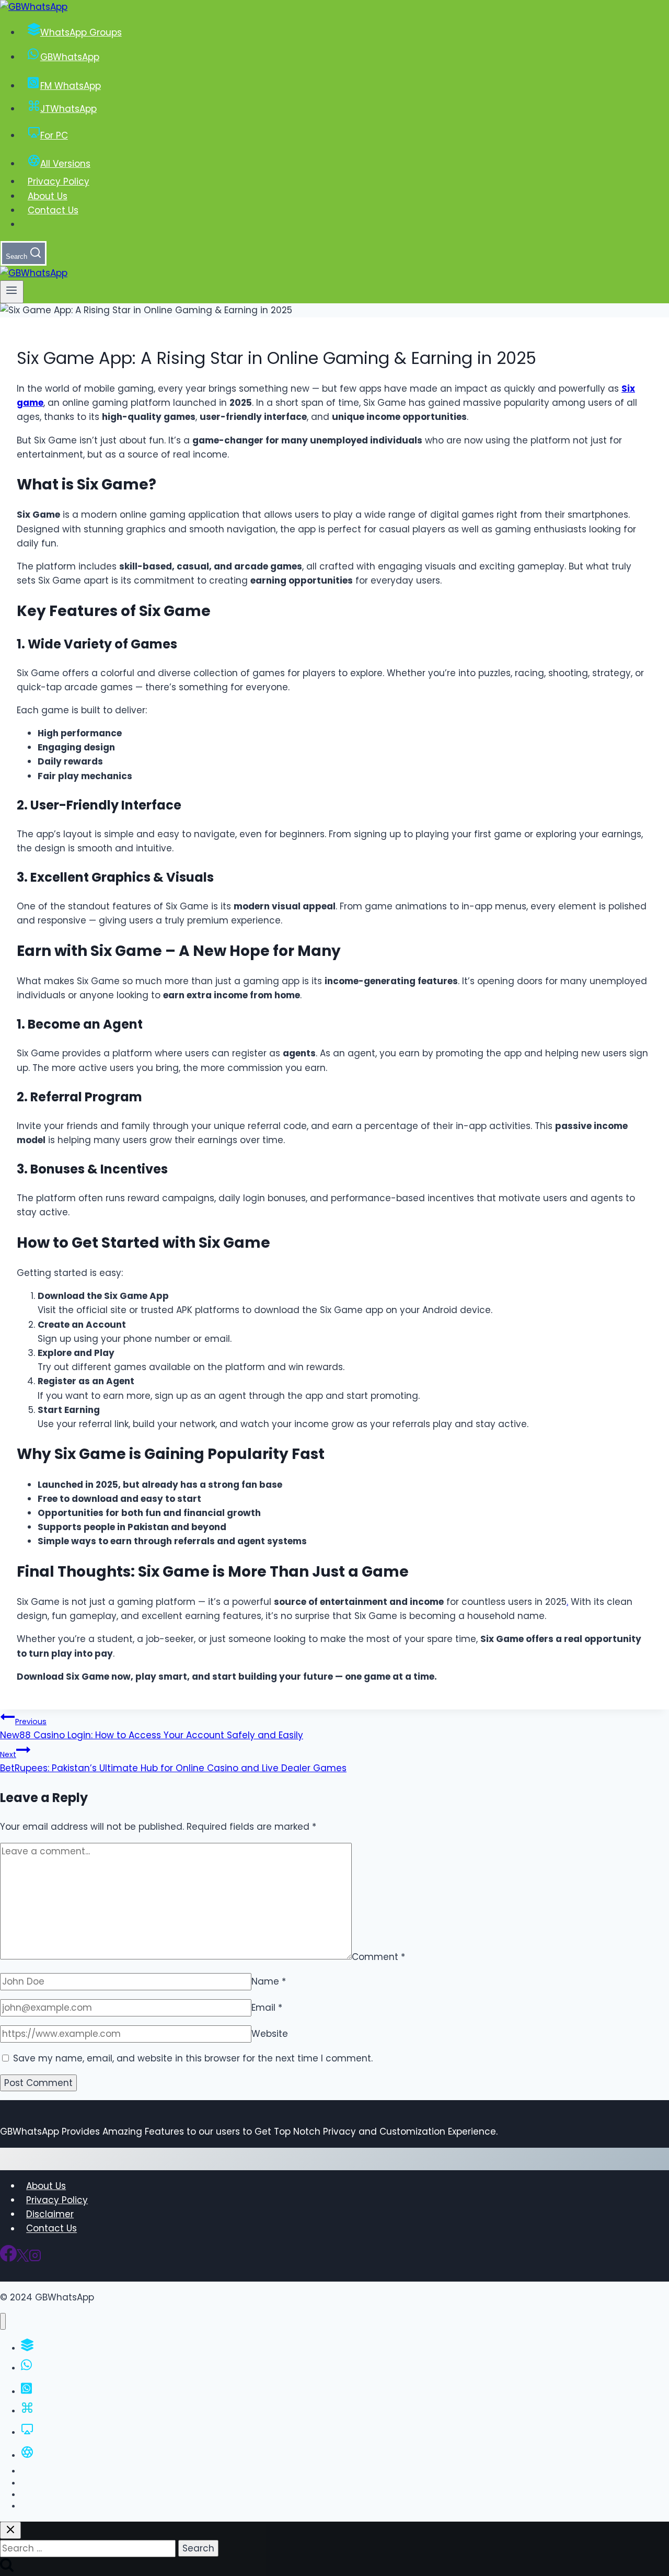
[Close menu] (3, 2322)
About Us (48, 196)
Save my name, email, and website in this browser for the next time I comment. (193, 2058)
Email (267, 2008)
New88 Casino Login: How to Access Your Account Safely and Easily (152, 1729)
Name (269, 1981)
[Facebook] (8, 2259)
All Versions (65, 164)
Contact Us (53, 210)
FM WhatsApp (71, 86)
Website (270, 2034)
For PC (54, 135)
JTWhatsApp (68, 109)
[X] (23, 2259)
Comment (378, 1956)
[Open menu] (12, 292)
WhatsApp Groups (81, 32)
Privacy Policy (59, 181)
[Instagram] (35, 2259)
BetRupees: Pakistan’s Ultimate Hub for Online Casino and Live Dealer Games (173, 1762)
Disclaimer (50, 2214)
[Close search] (10, 2530)
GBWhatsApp (70, 57)
